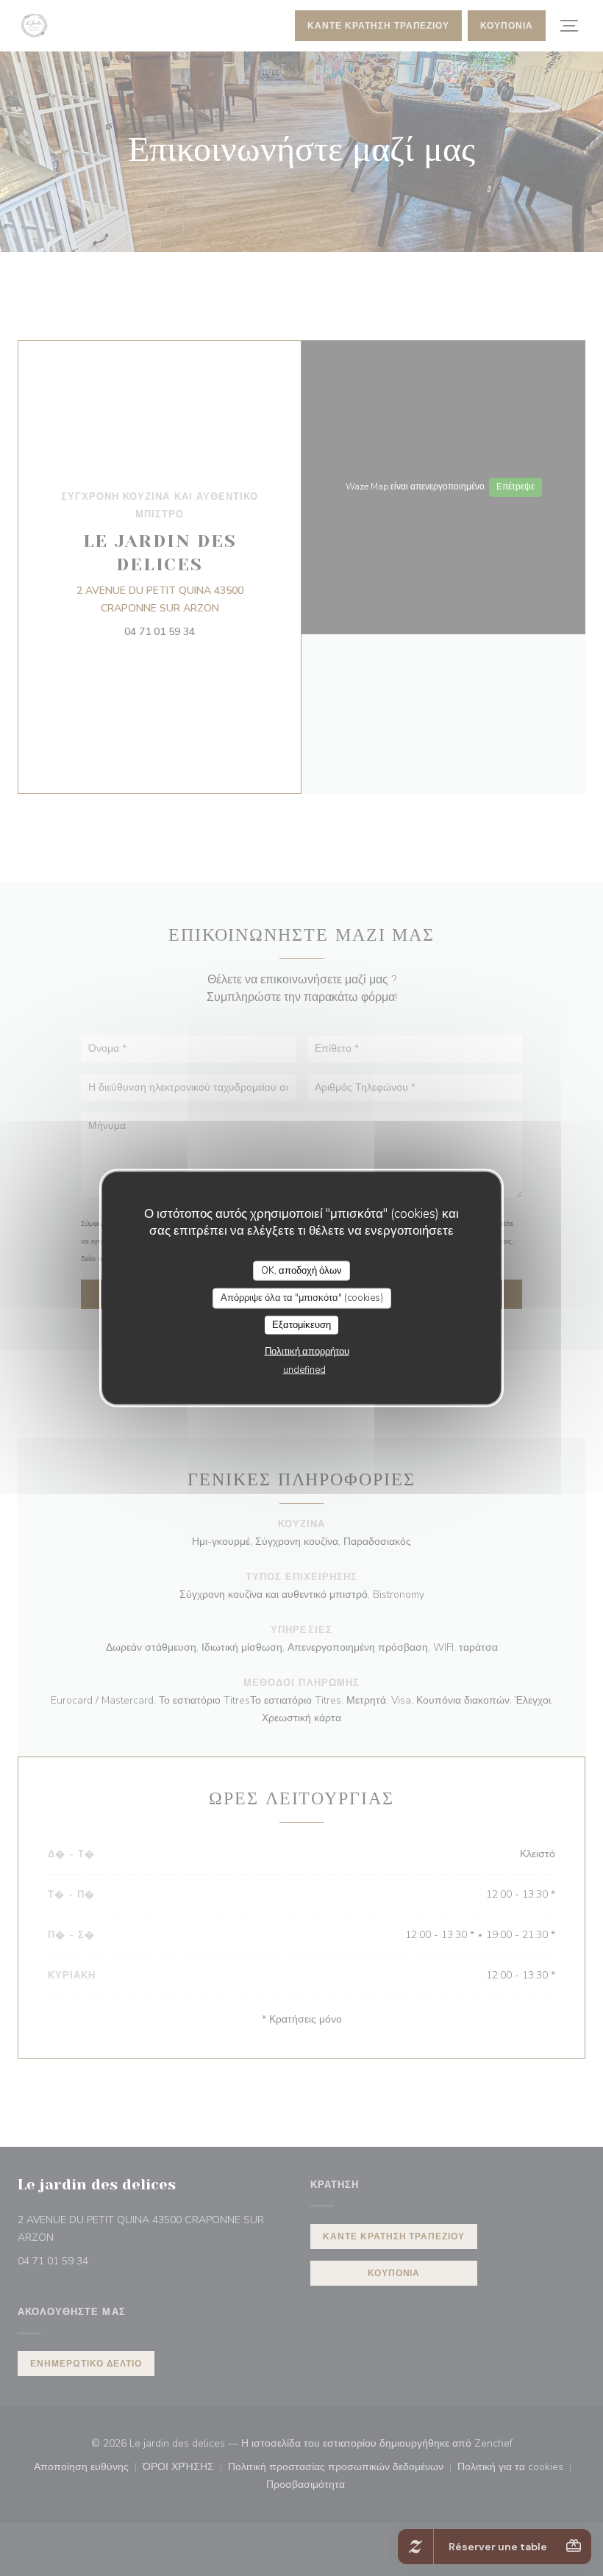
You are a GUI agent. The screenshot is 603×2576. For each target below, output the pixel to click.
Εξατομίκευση (301, 1324)
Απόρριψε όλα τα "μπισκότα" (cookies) (302, 1298)
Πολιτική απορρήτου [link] (307, 1352)
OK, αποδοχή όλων (301, 1270)
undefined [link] (304, 1370)
